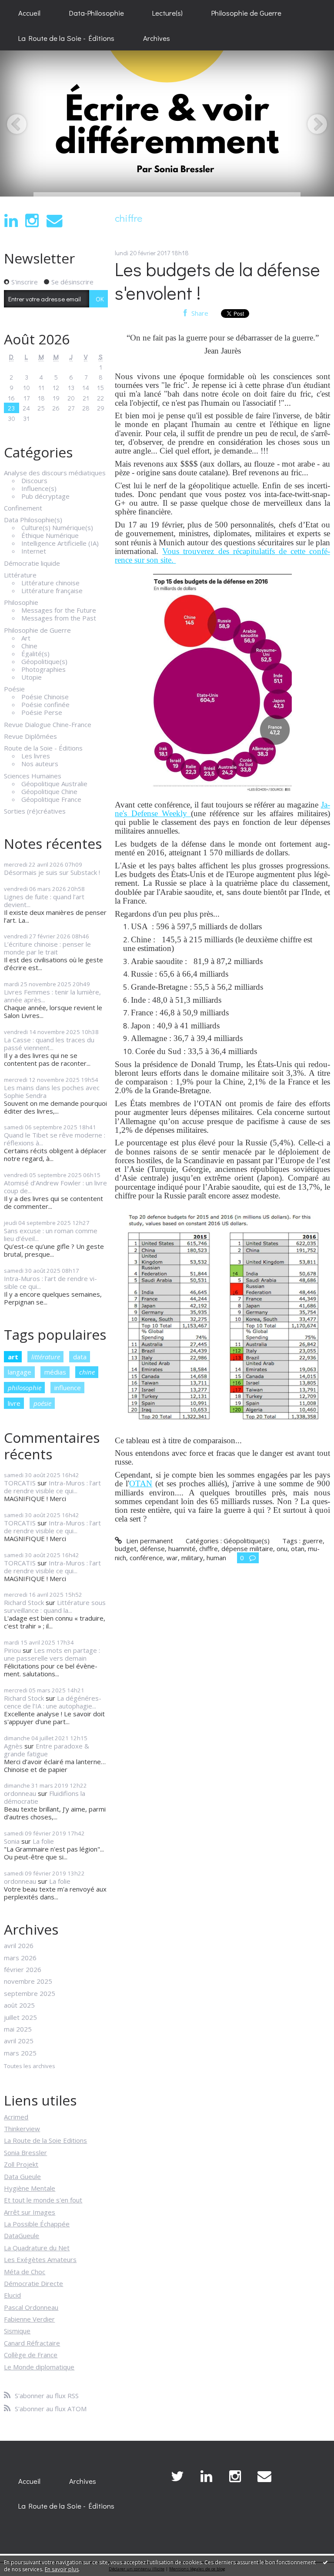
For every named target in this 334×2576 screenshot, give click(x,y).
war (172, 1558)
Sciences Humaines (33, 776)
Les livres (36, 756)
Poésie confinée (45, 704)
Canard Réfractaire (32, 2343)
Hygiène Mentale (30, 2188)
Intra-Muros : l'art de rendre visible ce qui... (50, 1282)
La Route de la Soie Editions (45, 2140)
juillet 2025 (20, 2017)
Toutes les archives (30, 2066)
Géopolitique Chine (49, 791)
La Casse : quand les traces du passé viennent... (49, 1044)
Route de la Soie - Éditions (43, 748)
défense (152, 1548)
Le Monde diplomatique (39, 2367)
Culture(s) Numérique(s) (57, 527)
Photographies (43, 669)
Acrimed (16, 2117)
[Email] (54, 221)
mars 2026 (20, 1958)
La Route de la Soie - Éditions (66, 38)
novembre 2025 (28, 1981)
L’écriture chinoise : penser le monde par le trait (47, 948)
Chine (29, 646)
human (216, 1558)
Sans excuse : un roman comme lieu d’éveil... (51, 1235)
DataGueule (22, 2236)
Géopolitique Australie (54, 784)
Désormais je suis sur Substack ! (52, 872)
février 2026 (23, 1969)
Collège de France (31, 2355)
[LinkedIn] (11, 221)
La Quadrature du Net (37, 2248)
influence (68, 1388)
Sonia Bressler (25, 2152)
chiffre (209, 1548)
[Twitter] (177, 2476)
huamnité (182, 1548)
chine (87, 1372)
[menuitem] (29, 13)
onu (282, 1548)
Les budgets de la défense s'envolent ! (217, 281)
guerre (312, 1541)
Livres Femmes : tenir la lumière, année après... (52, 996)
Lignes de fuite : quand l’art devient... (44, 901)
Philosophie (21, 602)
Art (26, 638)
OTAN (141, 1483)
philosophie (25, 1388)
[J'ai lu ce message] (325, 2562)
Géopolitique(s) (44, 661)
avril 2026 (19, 1945)
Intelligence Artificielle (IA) (60, 543)
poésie (42, 1403)
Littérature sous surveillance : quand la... (55, 1606)
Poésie (14, 689)
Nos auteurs (40, 764)
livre (14, 1403)
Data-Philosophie (97, 13)
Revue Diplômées (30, 736)
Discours (34, 480)
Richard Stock (24, 1602)
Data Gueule (22, 2176)
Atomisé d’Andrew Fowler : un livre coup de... (55, 1187)
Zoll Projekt (21, 2164)
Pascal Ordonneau (31, 2307)
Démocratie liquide (32, 563)
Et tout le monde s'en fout (43, 2200)
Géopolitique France (51, 799)
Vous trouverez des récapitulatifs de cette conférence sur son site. (222, 556)
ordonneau (20, 1793)
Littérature (20, 575)
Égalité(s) (35, 654)
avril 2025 (19, 2041)
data (80, 1357)
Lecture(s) (167, 13)
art (13, 1357)
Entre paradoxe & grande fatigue (47, 1750)
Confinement (23, 508)
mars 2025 (20, 2053)
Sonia (12, 1841)
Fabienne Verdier (29, 2319)
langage (20, 1372)
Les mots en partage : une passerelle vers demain (52, 1654)
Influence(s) (39, 488)
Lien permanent (149, 1541)
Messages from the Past (59, 618)
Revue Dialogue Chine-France (48, 724)
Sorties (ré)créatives (35, 811)
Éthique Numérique (50, 535)
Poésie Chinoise (45, 697)
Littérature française (52, 591)
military (192, 1558)
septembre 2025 (30, 1993)
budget (126, 1548)
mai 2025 (18, 2029)
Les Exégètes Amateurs (40, 2259)
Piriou (12, 1650)
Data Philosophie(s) (33, 520)
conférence (146, 1558)
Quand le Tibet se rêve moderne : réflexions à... (55, 1139)
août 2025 (19, 2005)
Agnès (13, 1746)
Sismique (17, 2331)
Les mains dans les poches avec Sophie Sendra (52, 1091)
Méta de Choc (25, 2272)
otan (298, 1548)
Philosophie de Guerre (246, 13)
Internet (34, 551)
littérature (46, 1357)
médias (55, 1372)
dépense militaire (247, 1548)
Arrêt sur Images (30, 2212)
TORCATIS (20, 1483)
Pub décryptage (45, 496)
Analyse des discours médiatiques (55, 473)
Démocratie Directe (33, 2283)
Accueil (29, 13)
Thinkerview (22, 2129)
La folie (43, 1841)
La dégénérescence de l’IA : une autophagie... (53, 1702)
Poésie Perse (42, 712)
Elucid (12, 2295)
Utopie (32, 677)
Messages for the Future (59, 610)
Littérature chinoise (50, 583)
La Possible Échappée (37, 2224)
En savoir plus (62, 2569)
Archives (157, 38)
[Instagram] (32, 221)
